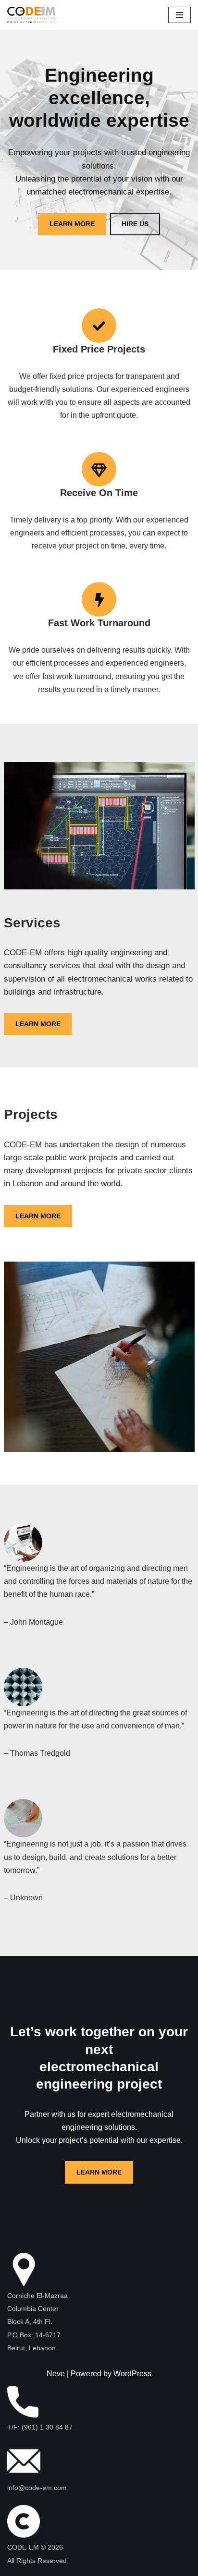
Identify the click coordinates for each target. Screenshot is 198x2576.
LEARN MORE (72, 224)
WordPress (132, 2374)
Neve (56, 2374)
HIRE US (135, 224)
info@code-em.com (37, 2488)
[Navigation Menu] (179, 15)
